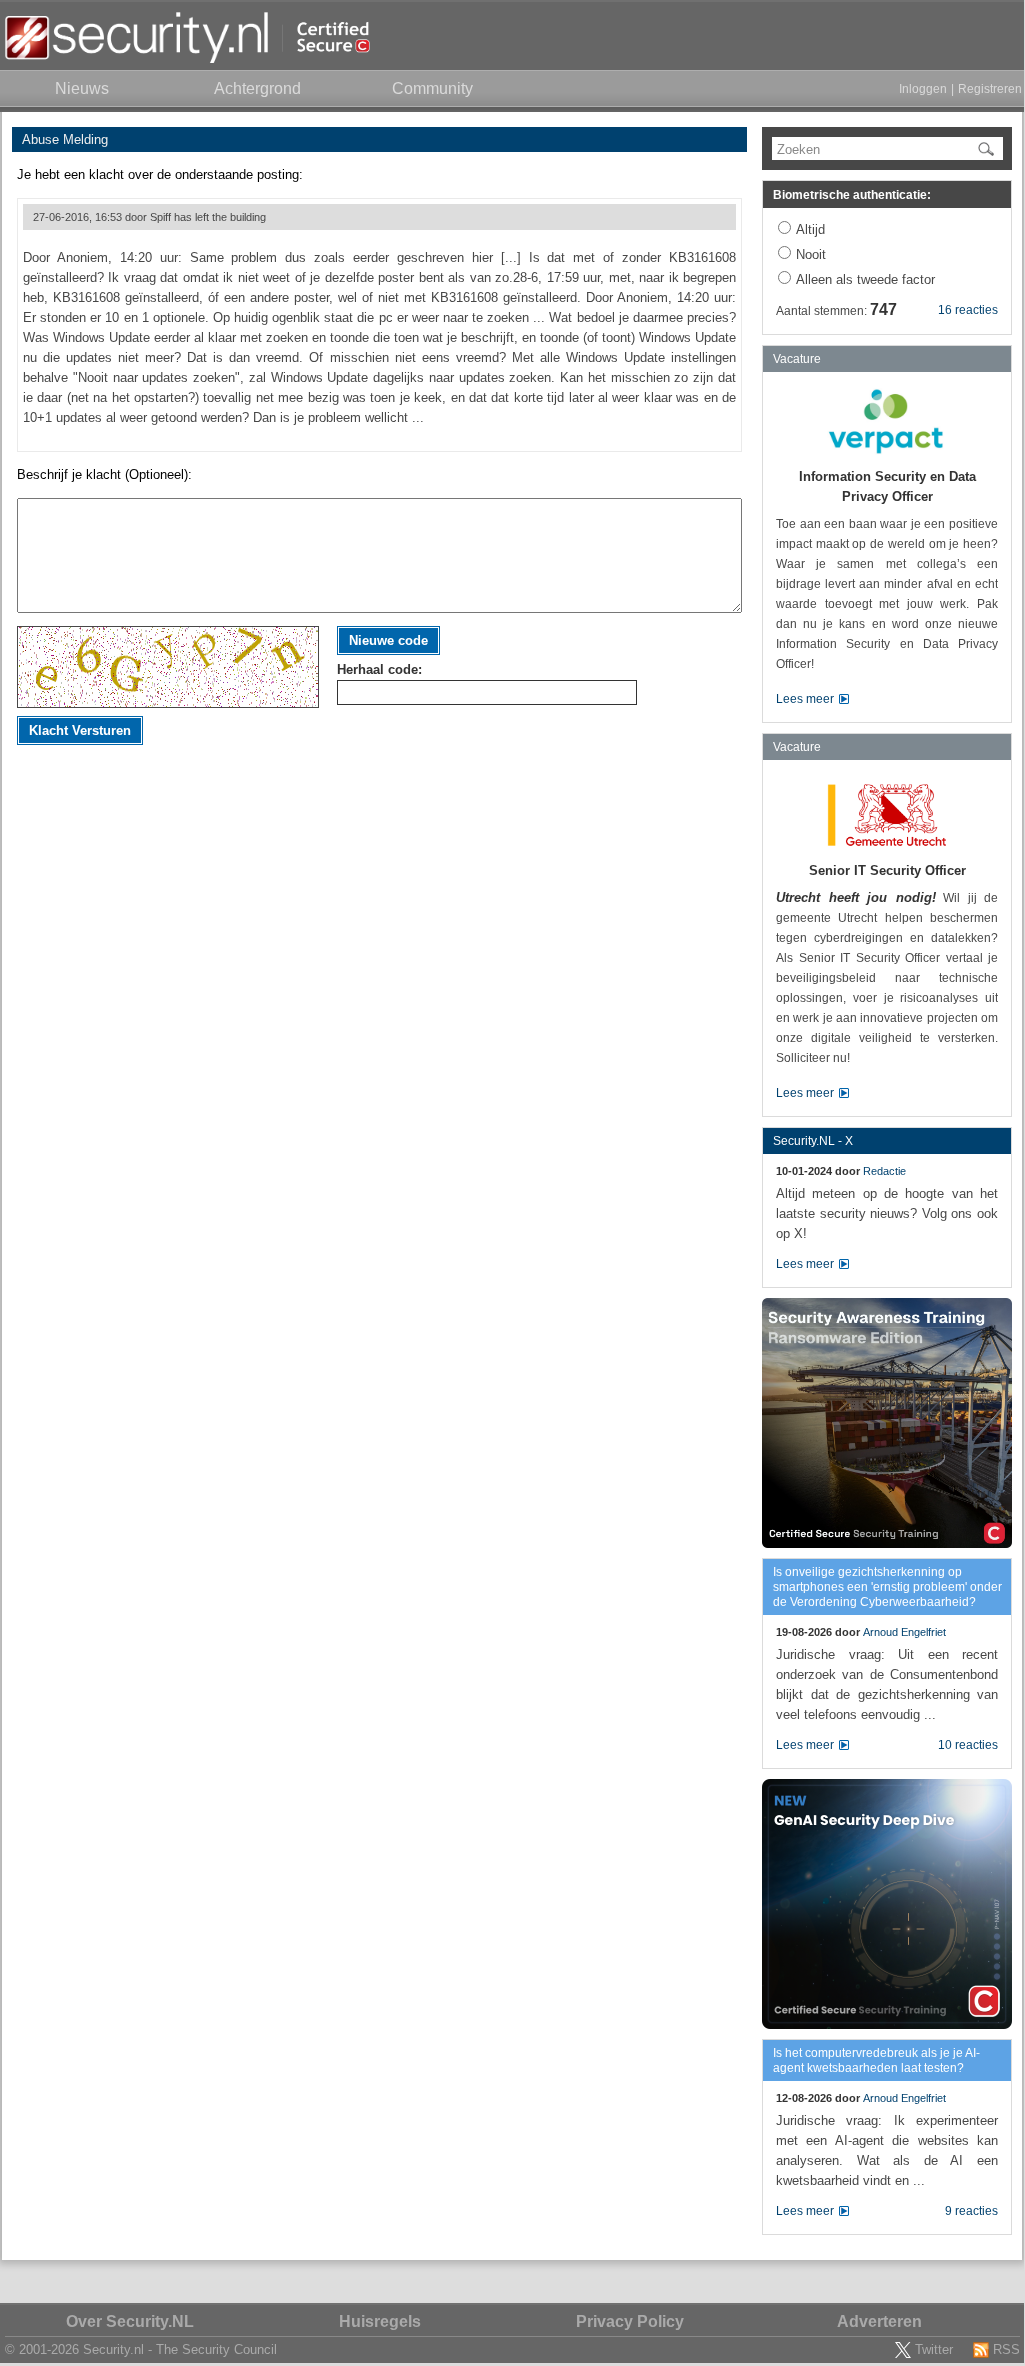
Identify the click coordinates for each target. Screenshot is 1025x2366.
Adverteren (879, 2321)
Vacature (797, 359)
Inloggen (923, 89)
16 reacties (968, 310)
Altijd (810, 229)
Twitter (934, 2349)
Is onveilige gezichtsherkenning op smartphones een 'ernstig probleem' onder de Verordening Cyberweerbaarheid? (887, 1587)
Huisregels (380, 2321)
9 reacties (971, 2211)
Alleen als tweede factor (865, 279)
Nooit (811, 254)
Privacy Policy (630, 2321)
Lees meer (805, 699)
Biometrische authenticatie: (852, 195)
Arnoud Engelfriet (904, 1632)
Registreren (990, 89)
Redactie (884, 1171)
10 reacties (968, 1745)
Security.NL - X (813, 1141)
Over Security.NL (130, 2321)
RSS (1006, 2349)
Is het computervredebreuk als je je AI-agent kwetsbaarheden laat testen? (876, 2060)
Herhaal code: (379, 669)
